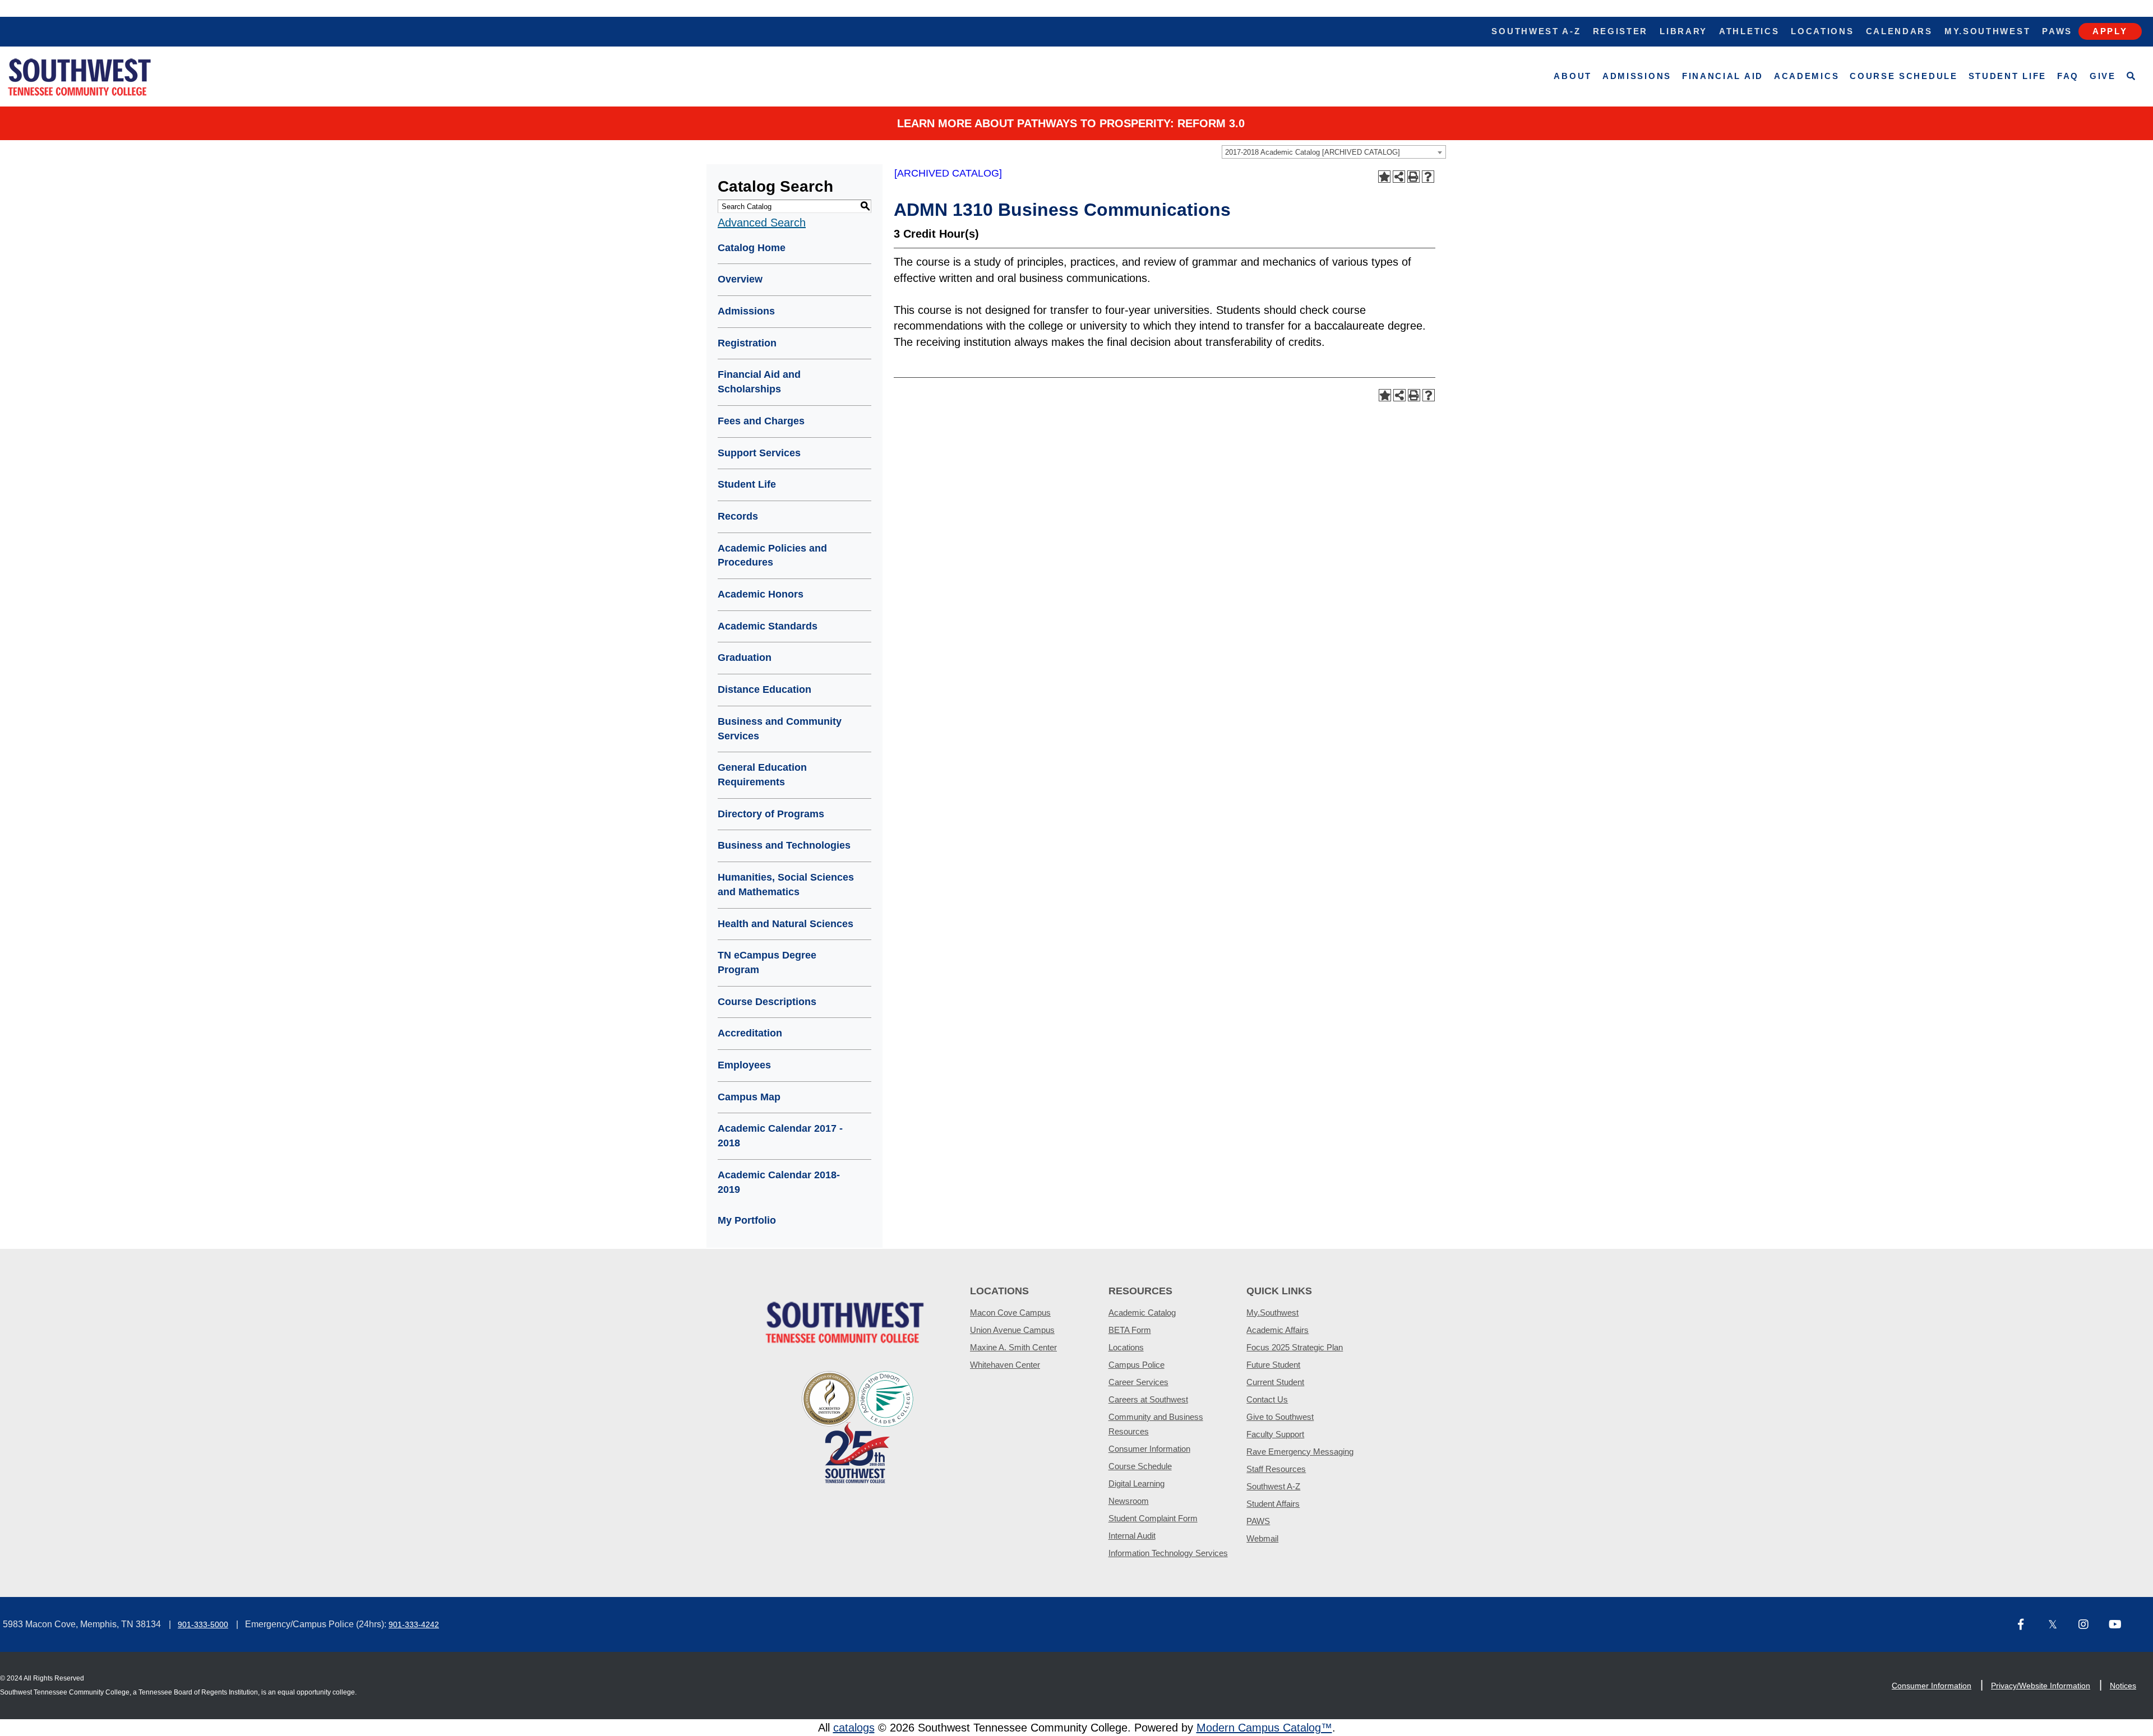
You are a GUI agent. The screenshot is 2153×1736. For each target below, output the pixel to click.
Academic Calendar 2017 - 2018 (780, 1136)
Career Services (1138, 1382)
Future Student (1273, 1365)
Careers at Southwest (1148, 1399)
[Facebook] (2029, 1625)
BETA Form (1130, 1330)
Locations (1822, 31)
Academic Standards (768, 626)
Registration (747, 343)
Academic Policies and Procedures (772, 555)
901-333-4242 (414, 1624)
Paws (2057, 31)
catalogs (854, 1728)
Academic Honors (761, 594)
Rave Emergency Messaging (1300, 1452)
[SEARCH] (2131, 77)
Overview (740, 279)
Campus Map (749, 1097)
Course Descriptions (767, 1002)
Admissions (1637, 76)
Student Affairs (1273, 1504)
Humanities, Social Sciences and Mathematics (786, 885)
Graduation (745, 658)
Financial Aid (1723, 76)
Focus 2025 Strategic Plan (1295, 1347)
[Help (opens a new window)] (1428, 177)
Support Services (759, 453)
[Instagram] (2089, 1625)
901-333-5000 (203, 1624)
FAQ (2068, 76)
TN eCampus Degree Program (767, 962)
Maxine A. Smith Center (1013, 1347)
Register (1621, 31)
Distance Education (764, 689)
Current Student (1275, 1382)
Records (738, 516)
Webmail (1262, 1538)
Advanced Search (762, 223)
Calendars (1899, 31)
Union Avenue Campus (1012, 1330)
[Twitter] (2059, 1625)
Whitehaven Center (1005, 1365)
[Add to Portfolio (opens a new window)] (1384, 177)
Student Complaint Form (1153, 1518)
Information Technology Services (1168, 1553)
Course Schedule (1904, 76)
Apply (2110, 31)
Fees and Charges (761, 421)
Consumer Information (1149, 1449)
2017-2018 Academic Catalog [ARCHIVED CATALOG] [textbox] (1313, 152)
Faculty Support (1275, 1434)
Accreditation (750, 1033)
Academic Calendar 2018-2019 (779, 1182)
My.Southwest (1987, 31)
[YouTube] (2119, 1625)
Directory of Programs (771, 814)
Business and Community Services (780, 729)
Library (1683, 31)
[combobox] (1334, 152)
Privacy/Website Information (2041, 1686)
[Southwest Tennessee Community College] (80, 77)
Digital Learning (1136, 1483)
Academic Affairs (1278, 1330)
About (1573, 76)
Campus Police (1136, 1365)
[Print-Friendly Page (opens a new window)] (1413, 177)
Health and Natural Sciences (786, 924)
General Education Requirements (762, 775)
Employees (744, 1065)
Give (2103, 76)
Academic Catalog (1142, 1313)
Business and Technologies (784, 845)
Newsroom (1129, 1501)
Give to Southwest (1280, 1417)
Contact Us (1267, 1399)
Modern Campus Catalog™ (1264, 1728)
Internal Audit (1132, 1536)
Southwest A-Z (1536, 31)
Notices (2123, 1686)
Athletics (1749, 31)
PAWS (1258, 1521)
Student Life (2008, 76)
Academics (1807, 76)
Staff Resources (1276, 1469)
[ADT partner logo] (858, 1426)
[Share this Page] (1399, 177)
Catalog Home (752, 248)
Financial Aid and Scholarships (759, 382)
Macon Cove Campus (1010, 1313)
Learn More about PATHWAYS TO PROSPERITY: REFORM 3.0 (1071, 123)
